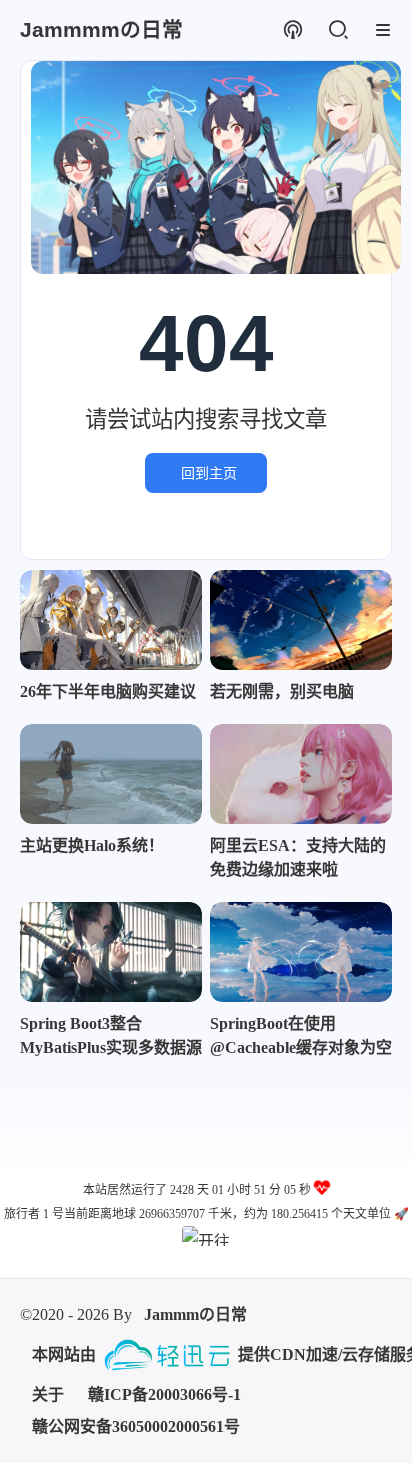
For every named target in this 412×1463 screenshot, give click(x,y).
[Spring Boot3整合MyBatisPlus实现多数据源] (111, 952)
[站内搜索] (337, 30)
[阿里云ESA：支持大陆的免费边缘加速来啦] (301, 774)
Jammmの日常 (195, 1314)
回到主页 (209, 473)
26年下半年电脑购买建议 (108, 691)
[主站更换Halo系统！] (111, 774)
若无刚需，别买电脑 (282, 691)
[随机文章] (292, 30)
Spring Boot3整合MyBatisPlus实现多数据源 (111, 1035)
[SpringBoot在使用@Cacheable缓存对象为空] (301, 952)
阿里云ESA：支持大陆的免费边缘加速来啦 (298, 857)
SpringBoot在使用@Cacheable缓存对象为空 (301, 1035)
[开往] (206, 1236)
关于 (48, 1394)
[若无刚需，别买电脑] (301, 620)
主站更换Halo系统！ (92, 845)
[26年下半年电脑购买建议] (111, 620)
